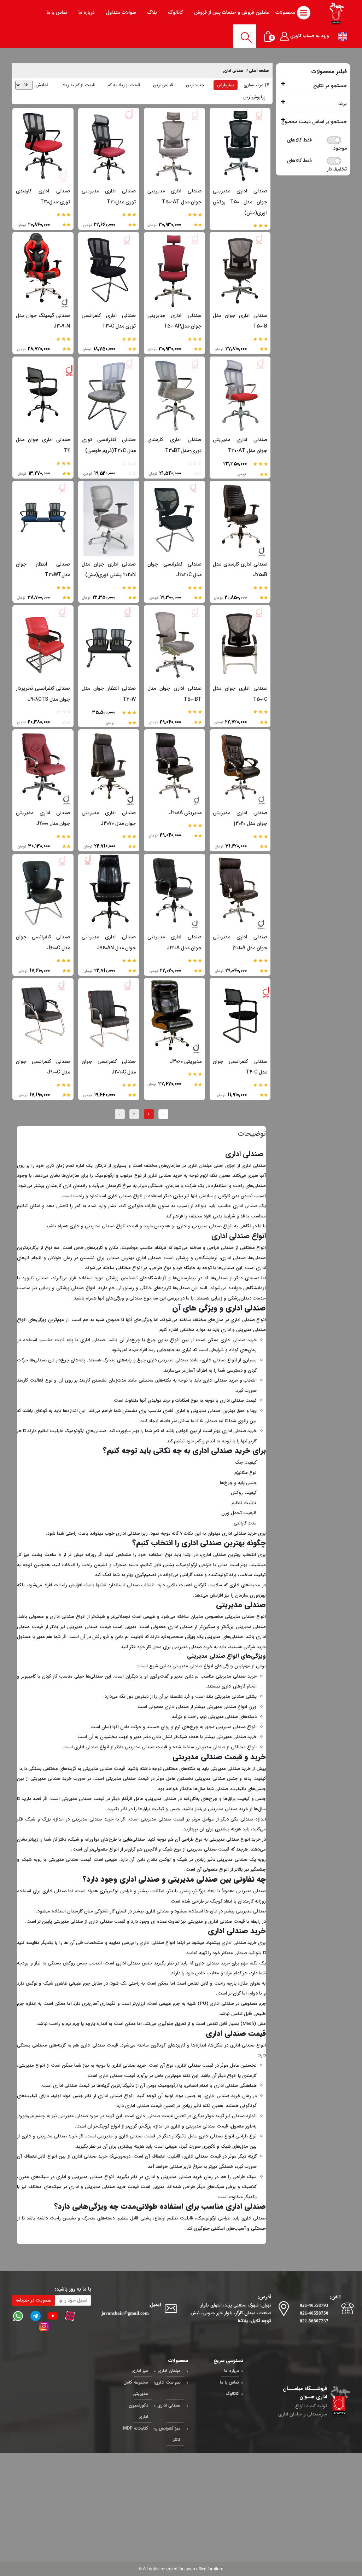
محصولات (286, 12)
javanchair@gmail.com (125, 2313)
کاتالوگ (232, 2394)
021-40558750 (314, 2313)
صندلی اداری (233, 71)
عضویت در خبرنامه (33, 2300)
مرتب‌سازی (253, 85)
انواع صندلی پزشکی (75, 1288)
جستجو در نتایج (330, 86)
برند (343, 104)
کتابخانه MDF (136, 2428)
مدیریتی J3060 (186, 1061)
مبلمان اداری (200, 1166)
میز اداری (140, 2371)
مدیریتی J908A (185, 813)
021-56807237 (314, 2321)
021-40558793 (314, 2305)
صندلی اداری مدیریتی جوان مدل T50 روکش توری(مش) (240, 202)
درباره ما (232, 2371)
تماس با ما (229, 2382)
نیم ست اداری (168, 2382)
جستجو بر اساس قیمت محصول (314, 122)
